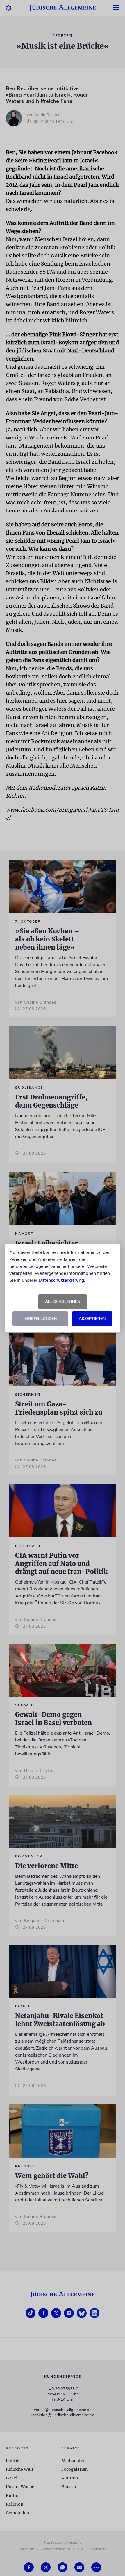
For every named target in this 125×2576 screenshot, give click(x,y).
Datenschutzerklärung (61, 1280)
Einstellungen (41, 1319)
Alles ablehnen (63, 1302)
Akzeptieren (92, 1319)
